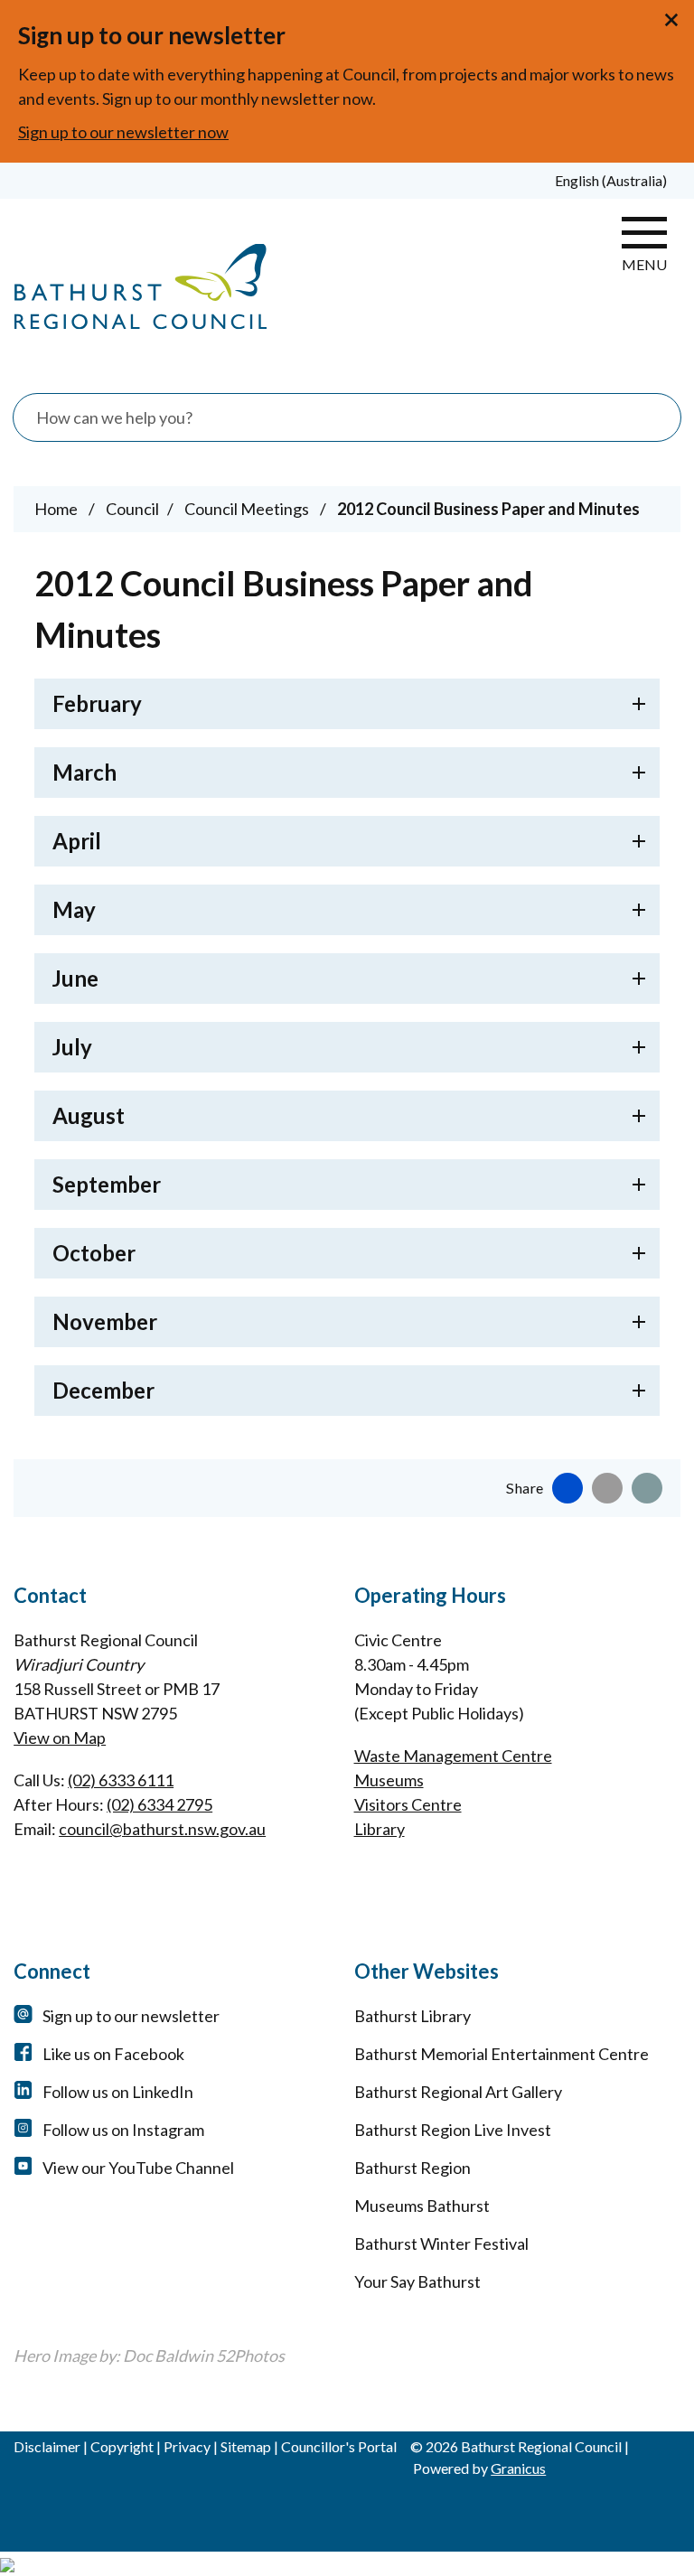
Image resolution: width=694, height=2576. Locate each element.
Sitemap (246, 2446)
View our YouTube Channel (138, 2168)
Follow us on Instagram (123, 2130)
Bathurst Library (413, 2016)
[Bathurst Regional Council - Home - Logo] (140, 287)
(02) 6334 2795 (159, 1804)
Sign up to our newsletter (131, 2016)
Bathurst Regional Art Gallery (458, 2092)
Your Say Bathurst (417, 2281)
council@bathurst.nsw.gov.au (162, 1829)
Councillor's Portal (339, 2446)
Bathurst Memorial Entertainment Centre (502, 2054)
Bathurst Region (413, 2168)
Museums (389, 1780)
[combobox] (618, 181)
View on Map (60, 1738)
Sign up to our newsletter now (123, 132)
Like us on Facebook (113, 2054)
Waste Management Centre (453, 1756)
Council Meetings (248, 509)
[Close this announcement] (673, 20)
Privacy (187, 2446)
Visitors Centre (408, 1804)
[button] (347, 704)
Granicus (518, 2468)
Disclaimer (47, 2446)
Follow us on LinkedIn (118, 2092)
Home (56, 509)
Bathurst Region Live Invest (453, 2130)
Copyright (122, 2446)
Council (132, 509)
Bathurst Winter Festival (441, 2243)
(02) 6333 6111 (121, 1780)
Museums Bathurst (422, 2206)
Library (380, 1829)
